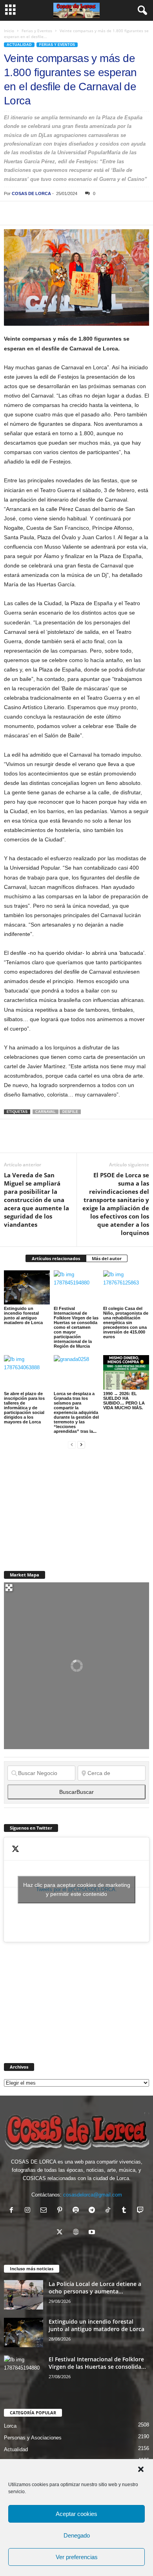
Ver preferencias (77, 2557)
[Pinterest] (48, 213)
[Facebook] (12, 213)
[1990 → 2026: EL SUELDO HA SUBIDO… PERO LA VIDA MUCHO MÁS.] (126, 1372)
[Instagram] (29, 2211)
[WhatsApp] (66, 213)
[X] (30, 213)
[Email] (120, 213)
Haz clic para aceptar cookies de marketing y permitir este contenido (77, 1889)
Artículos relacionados (56, 1258)
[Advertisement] (63, 1505)
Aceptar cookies (76, 2514)
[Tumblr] (126, 2211)
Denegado (77, 2535)
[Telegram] (84, 213)
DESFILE (70, 1112)
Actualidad (19, 45)
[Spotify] (77, 2211)
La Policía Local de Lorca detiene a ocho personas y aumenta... (95, 2288)
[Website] (77, 2233)
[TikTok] (110, 2211)
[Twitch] (141, 2211)
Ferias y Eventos (37, 31)
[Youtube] (93, 2233)
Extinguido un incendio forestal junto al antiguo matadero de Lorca (23, 1315)
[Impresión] (102, 213)
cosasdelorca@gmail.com (93, 2195)
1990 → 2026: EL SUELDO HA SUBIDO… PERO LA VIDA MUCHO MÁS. (124, 1401)
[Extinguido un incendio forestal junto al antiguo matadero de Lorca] (27, 1287)
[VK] (138, 213)
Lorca (10, 2426)
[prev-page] (72, 1444)
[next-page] (81, 1444)
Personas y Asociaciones (33, 2438)
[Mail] (45, 2211)
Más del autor (107, 1258)
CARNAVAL (46, 1112)
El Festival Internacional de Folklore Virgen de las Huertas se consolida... (97, 2363)
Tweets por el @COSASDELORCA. (77, 1889)
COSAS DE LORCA (31, 193)
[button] (141, 2469)
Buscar (76, 1792)
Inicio (9, 31)
